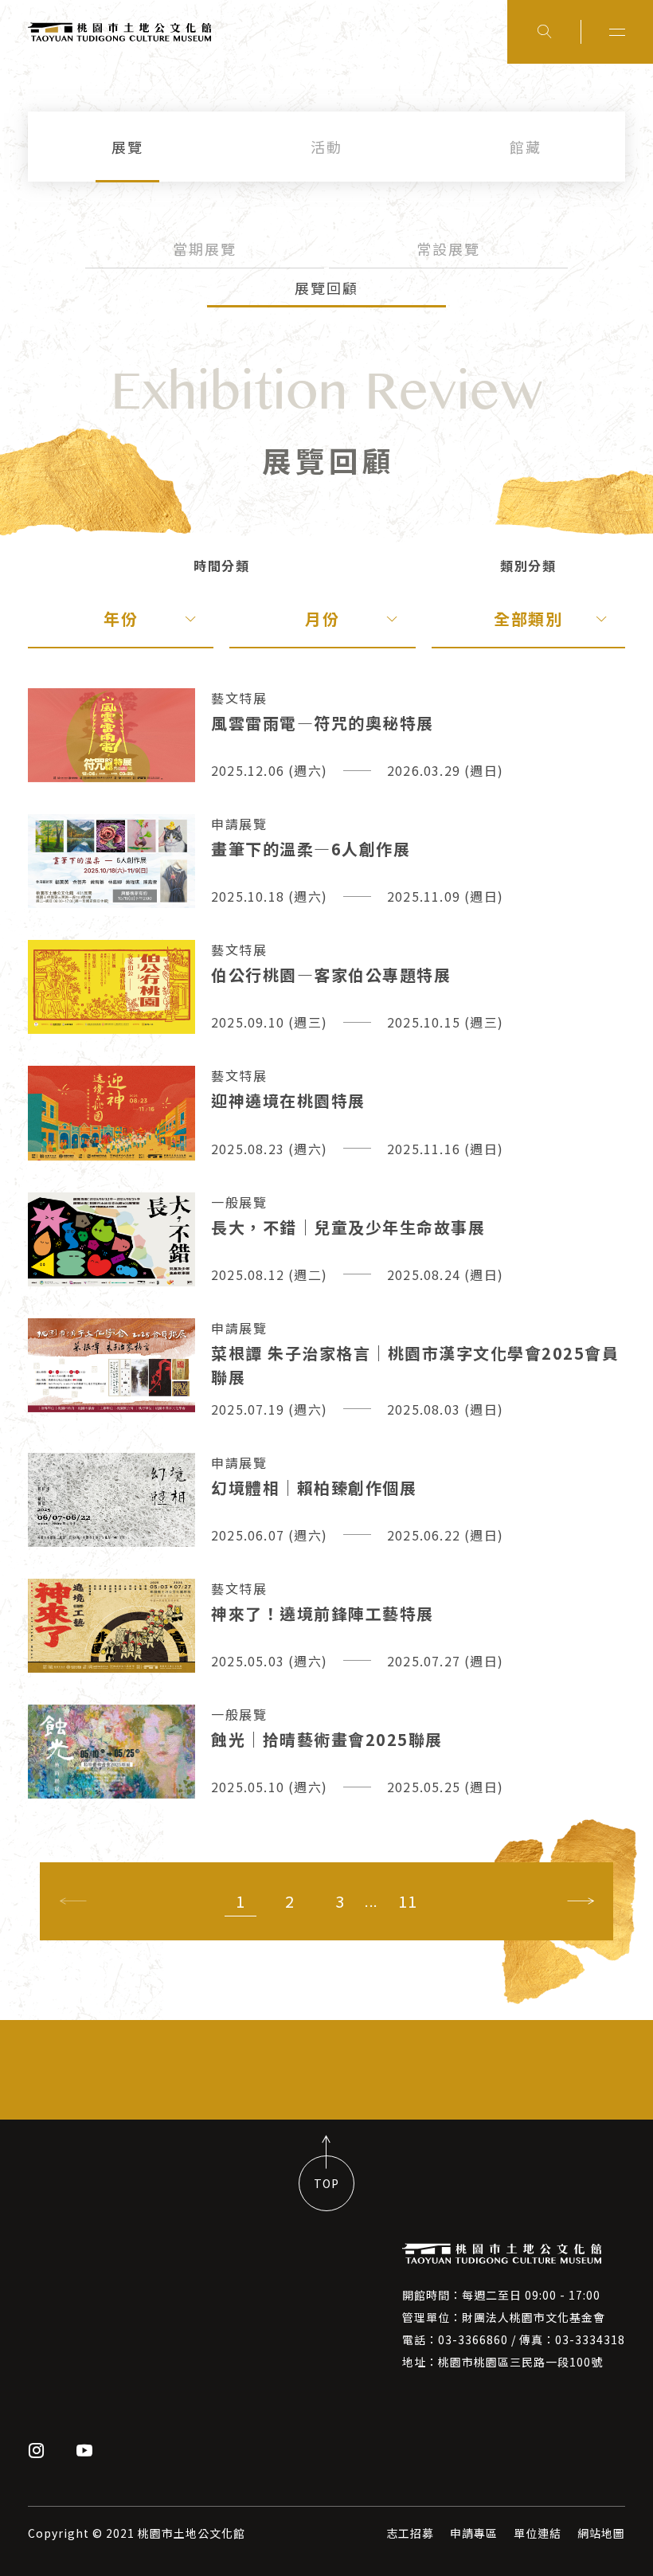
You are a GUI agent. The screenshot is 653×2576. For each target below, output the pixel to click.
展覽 (127, 147)
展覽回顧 (326, 288)
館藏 (526, 147)
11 (408, 1901)
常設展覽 (448, 249)
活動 (326, 147)
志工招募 (410, 2533)
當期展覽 (205, 249)
